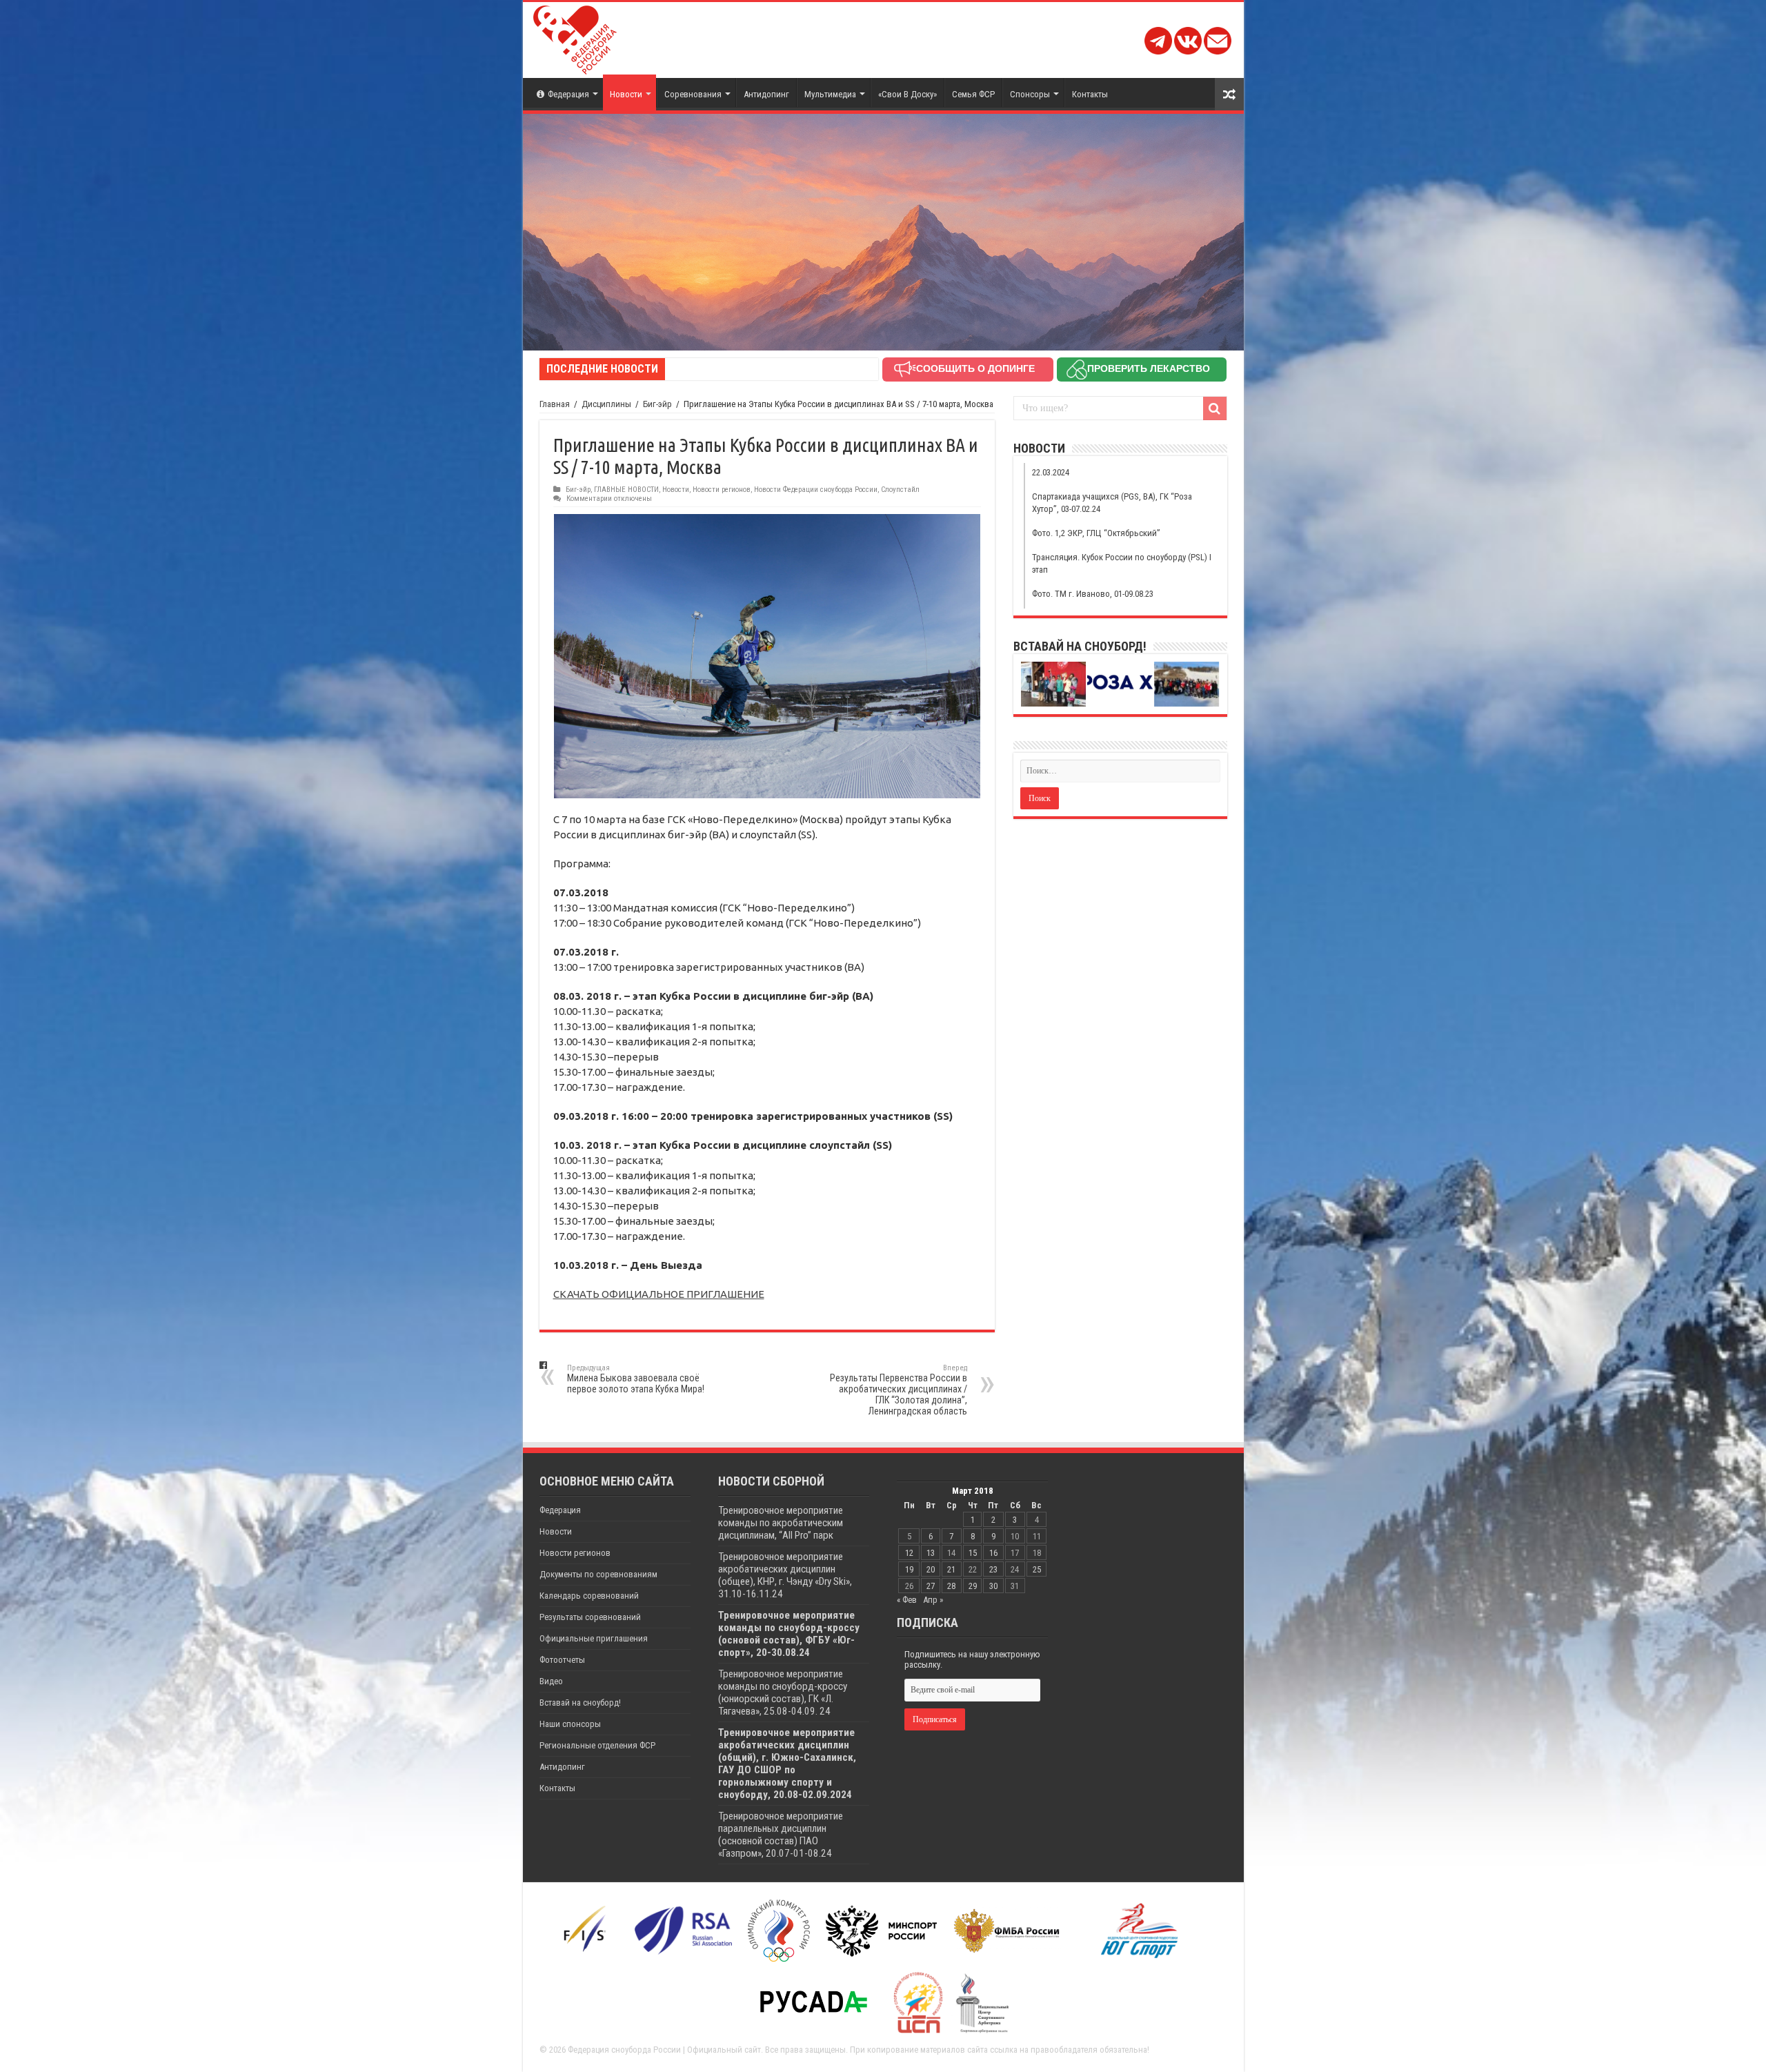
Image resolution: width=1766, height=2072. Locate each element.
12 (909, 1553)
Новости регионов (722, 490)
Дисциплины (606, 404)
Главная (555, 404)
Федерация (568, 94)
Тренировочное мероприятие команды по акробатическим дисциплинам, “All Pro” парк (781, 1523)
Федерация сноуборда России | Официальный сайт (664, 2050)
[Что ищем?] (1215, 408)
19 (909, 1569)
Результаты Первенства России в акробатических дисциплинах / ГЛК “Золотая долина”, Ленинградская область (899, 1390)
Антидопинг (766, 94)
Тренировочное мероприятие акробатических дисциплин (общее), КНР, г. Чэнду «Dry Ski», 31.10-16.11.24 (785, 1575)
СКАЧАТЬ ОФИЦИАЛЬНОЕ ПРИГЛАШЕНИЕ (659, 1294)
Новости (626, 94)
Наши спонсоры (570, 1724)
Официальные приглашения (594, 1638)
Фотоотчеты (562, 1660)
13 (931, 1553)
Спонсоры (1030, 94)
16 (993, 1553)
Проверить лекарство (1149, 368)
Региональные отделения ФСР (597, 1745)
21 (951, 1569)
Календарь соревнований (589, 1596)
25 (1037, 1569)
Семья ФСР (973, 94)
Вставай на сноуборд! (580, 1703)
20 (931, 1569)
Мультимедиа (830, 94)
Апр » (933, 1600)
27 (931, 1586)
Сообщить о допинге (975, 368)
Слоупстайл (900, 490)
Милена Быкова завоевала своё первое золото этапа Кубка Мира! (636, 1379)
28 (951, 1586)
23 (993, 1569)
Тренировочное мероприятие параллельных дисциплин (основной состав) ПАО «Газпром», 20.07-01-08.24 (781, 1835)
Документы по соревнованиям (598, 1574)
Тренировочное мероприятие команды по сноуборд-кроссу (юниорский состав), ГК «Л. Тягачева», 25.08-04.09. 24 (783, 1693)
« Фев (907, 1600)
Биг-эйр (657, 404)
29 (973, 1586)
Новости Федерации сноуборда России (816, 490)
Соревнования (693, 94)
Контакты (1090, 94)
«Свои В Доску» (907, 94)
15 (973, 1553)
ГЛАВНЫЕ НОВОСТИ (626, 490)
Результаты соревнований (590, 1617)
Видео (551, 1681)
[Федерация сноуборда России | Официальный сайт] (575, 37)
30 (993, 1586)
